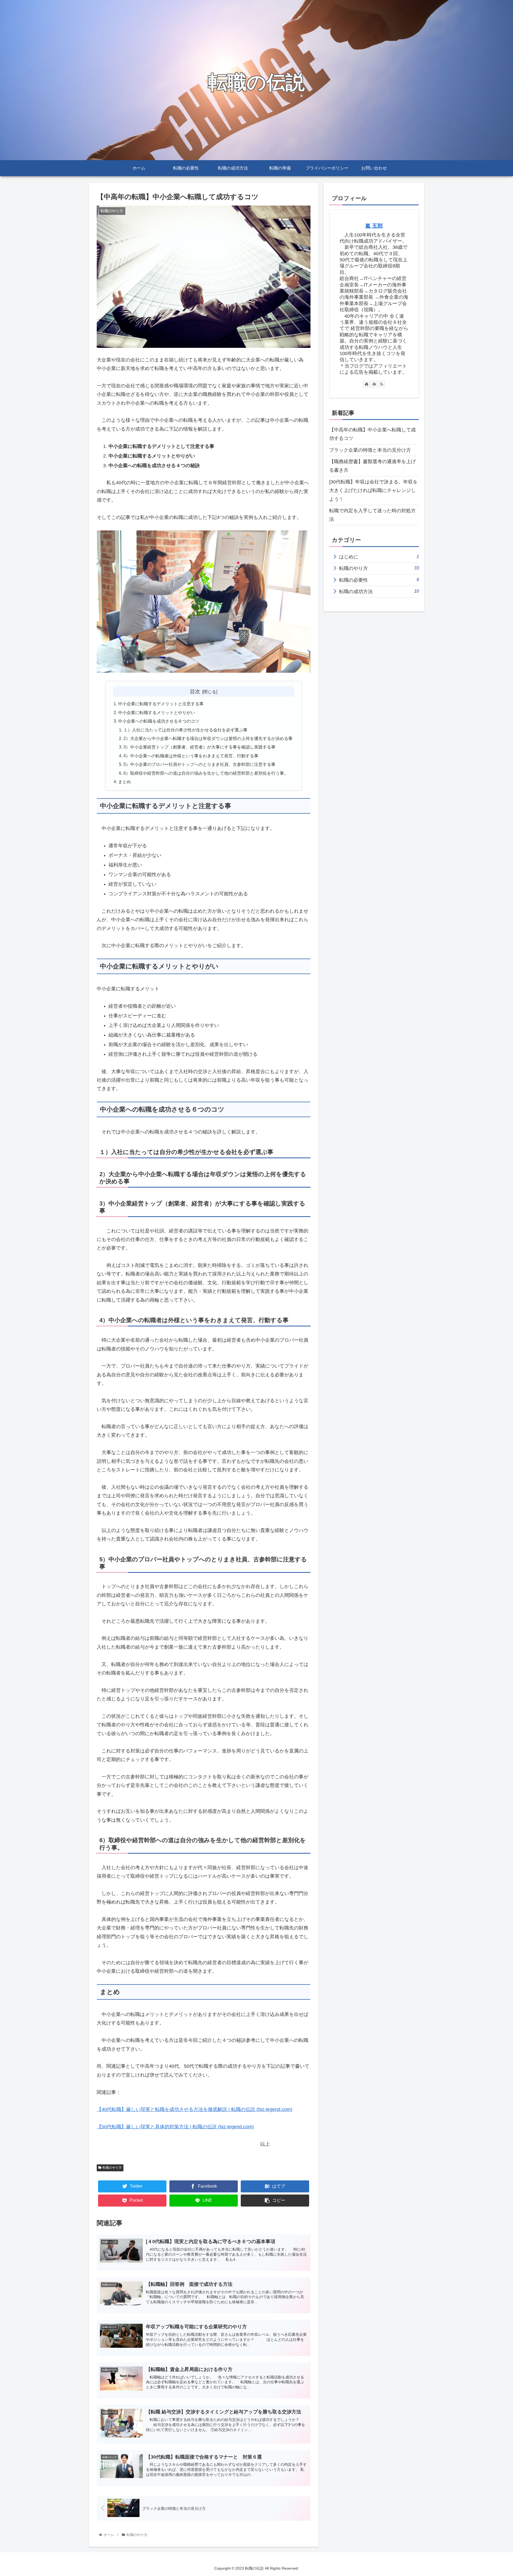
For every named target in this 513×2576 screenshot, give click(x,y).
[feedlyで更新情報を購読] (374, 384)
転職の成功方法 (379, 591)
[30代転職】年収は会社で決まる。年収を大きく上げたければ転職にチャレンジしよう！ (373, 491)
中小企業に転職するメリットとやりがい (157, 712)
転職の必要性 (379, 580)
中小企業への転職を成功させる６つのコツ (159, 721)
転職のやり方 (112, 2168)
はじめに (379, 557)
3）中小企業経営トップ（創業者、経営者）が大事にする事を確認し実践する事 (199, 747)
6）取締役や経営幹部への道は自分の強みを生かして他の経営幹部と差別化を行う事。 (206, 773)
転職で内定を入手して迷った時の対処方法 (372, 515)
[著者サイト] (367, 384)
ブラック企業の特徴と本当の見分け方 (370, 450)
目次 (195, 691)
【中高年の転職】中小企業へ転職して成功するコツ (372, 434)
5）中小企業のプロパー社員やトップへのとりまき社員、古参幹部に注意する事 (199, 764)
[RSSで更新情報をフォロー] (382, 384)
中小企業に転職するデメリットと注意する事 (161, 704)
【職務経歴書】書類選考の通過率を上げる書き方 (372, 466)
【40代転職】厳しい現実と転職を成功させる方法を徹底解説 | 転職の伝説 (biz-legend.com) (195, 2109)
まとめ (125, 782)
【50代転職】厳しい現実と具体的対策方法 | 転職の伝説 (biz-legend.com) (175, 2127)
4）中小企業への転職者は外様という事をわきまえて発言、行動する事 (191, 756)
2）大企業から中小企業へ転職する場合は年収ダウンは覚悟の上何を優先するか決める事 (208, 738)
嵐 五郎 (374, 226)
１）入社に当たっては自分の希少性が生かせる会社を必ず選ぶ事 (185, 730)
